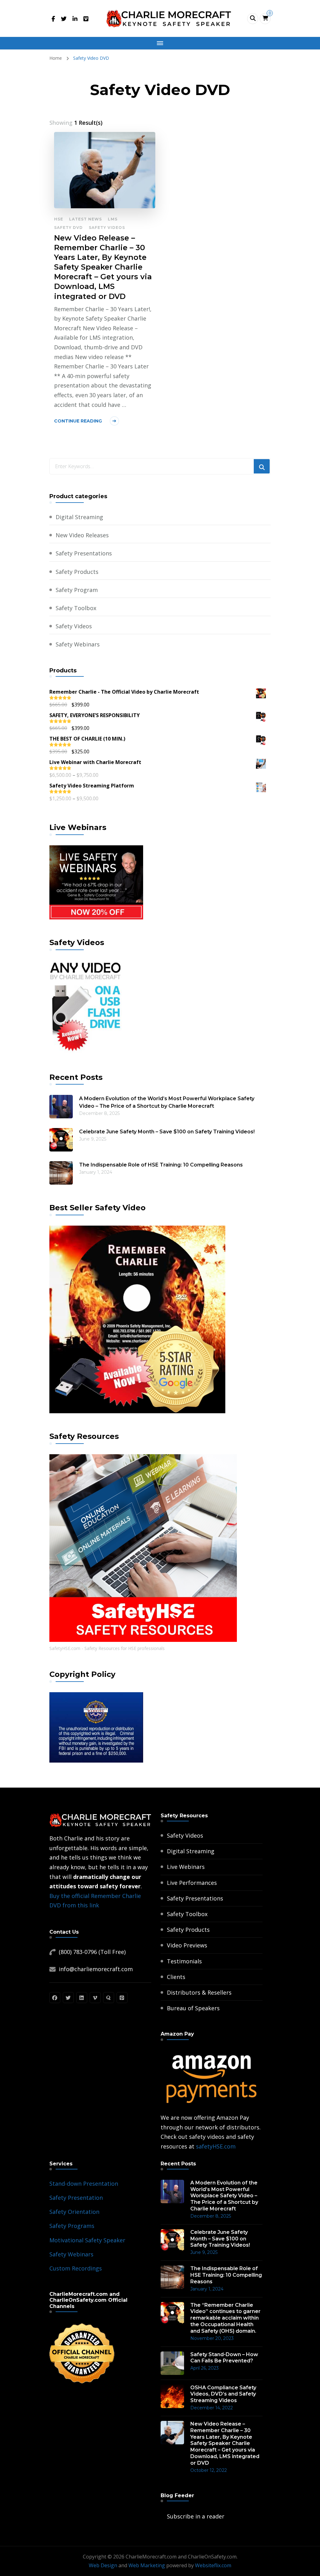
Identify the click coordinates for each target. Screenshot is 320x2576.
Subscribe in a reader (196, 2516)
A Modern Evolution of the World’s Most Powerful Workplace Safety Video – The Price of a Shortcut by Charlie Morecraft (167, 1102)
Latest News (85, 219)
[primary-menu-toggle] (160, 43)
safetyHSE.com (216, 2146)
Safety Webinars (78, 644)
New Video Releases (82, 535)
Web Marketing (147, 2565)
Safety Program (77, 590)
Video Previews (187, 1945)
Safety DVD (68, 228)
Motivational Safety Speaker (87, 2240)
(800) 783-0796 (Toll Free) (92, 1952)
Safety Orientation (74, 2212)
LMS (113, 219)
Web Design (103, 2565)
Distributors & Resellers (199, 1992)
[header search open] (253, 19)
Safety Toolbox (76, 608)
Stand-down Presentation (84, 2184)
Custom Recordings (76, 2268)
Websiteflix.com (213, 2565)
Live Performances (192, 1883)
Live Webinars (186, 1867)
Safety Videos (107, 228)
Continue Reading (78, 421)
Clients (176, 1977)
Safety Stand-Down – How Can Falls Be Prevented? (224, 2358)
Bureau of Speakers (193, 2008)
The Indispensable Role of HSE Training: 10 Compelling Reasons (161, 1165)
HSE (59, 219)
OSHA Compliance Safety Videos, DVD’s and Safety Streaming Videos (223, 2394)
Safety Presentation (76, 2198)
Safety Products (77, 572)
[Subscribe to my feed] (162, 2516)
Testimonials (184, 1961)
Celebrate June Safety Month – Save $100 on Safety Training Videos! (167, 1132)
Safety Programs (72, 2226)
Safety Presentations (84, 553)
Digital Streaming (79, 517)
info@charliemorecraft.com (96, 1969)
